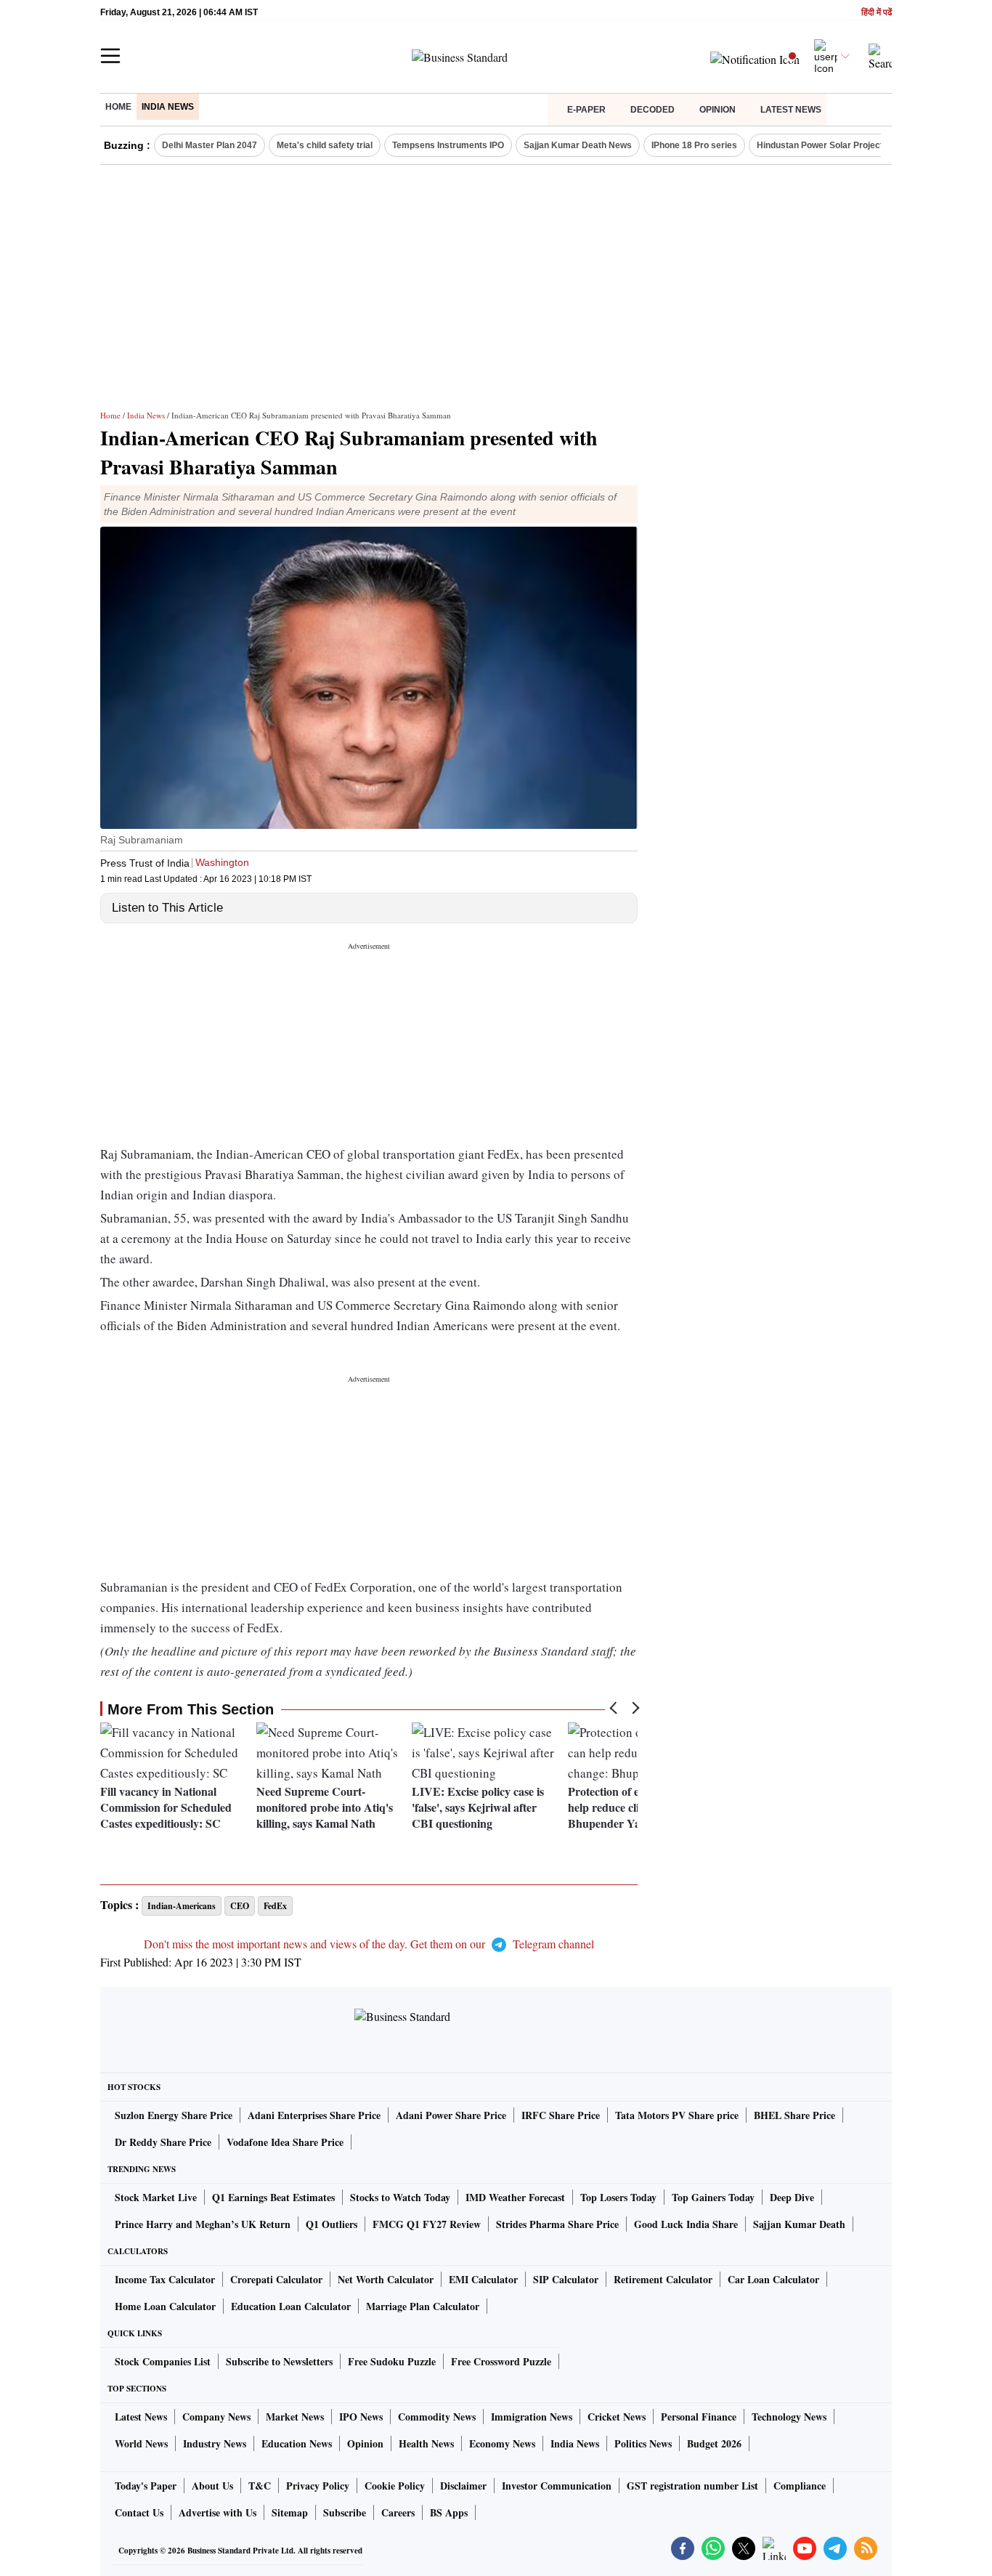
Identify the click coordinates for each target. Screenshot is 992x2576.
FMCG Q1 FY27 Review (427, 2224)
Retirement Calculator (663, 2279)
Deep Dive (792, 2197)
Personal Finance (699, 2417)
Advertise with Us (217, 2512)
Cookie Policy (395, 2486)
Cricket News (617, 2417)
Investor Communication (557, 2486)
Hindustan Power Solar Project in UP (832, 145)
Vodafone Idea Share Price (285, 2142)
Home (118, 107)
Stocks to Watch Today (400, 2197)
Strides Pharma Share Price (557, 2224)
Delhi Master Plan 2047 (210, 145)
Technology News (789, 2417)
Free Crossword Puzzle (501, 2361)
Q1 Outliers (332, 2224)
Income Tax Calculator (165, 2279)
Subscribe (345, 2512)
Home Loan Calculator (165, 2306)
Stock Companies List (163, 2361)
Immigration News (532, 2417)
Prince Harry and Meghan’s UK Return (203, 2224)
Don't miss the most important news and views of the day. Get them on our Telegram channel (369, 1944)
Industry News (215, 2443)
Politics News (643, 2443)
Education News (297, 2443)
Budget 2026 (714, 2443)
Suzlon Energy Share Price (174, 2115)
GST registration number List (692, 2486)
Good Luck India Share (686, 2224)
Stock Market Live (156, 2197)
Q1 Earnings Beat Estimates (273, 2197)
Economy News (502, 2443)
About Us (212, 2486)
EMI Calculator (483, 2279)
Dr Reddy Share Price (163, 2142)
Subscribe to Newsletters (279, 2361)
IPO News (361, 2417)
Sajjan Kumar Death (799, 2224)
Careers (398, 2512)
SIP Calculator (566, 2279)
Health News (426, 2443)
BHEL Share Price (794, 2115)
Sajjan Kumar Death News (578, 145)
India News (168, 107)
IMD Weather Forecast (515, 2197)
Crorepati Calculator (276, 2279)
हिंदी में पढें (877, 13)
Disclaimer (463, 2486)
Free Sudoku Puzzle (392, 2361)
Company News (216, 2417)
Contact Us (139, 2512)
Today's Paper (146, 2486)
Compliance (800, 2486)
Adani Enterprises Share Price (314, 2115)
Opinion (717, 110)
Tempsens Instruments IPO (448, 145)
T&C (260, 2486)
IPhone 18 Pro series (694, 145)
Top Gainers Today (713, 2197)
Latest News (791, 110)
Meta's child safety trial (325, 145)
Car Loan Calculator (773, 2279)
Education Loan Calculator (291, 2306)
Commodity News (437, 2417)
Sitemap (290, 2512)
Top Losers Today (618, 2197)
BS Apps (449, 2512)
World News (141, 2443)
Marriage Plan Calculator (423, 2306)
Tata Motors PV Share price (677, 2115)
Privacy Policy (318, 2486)
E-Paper (586, 110)
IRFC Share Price (561, 2115)
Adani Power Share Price (451, 2115)
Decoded (652, 110)
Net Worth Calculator (386, 2279)
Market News (295, 2417)
